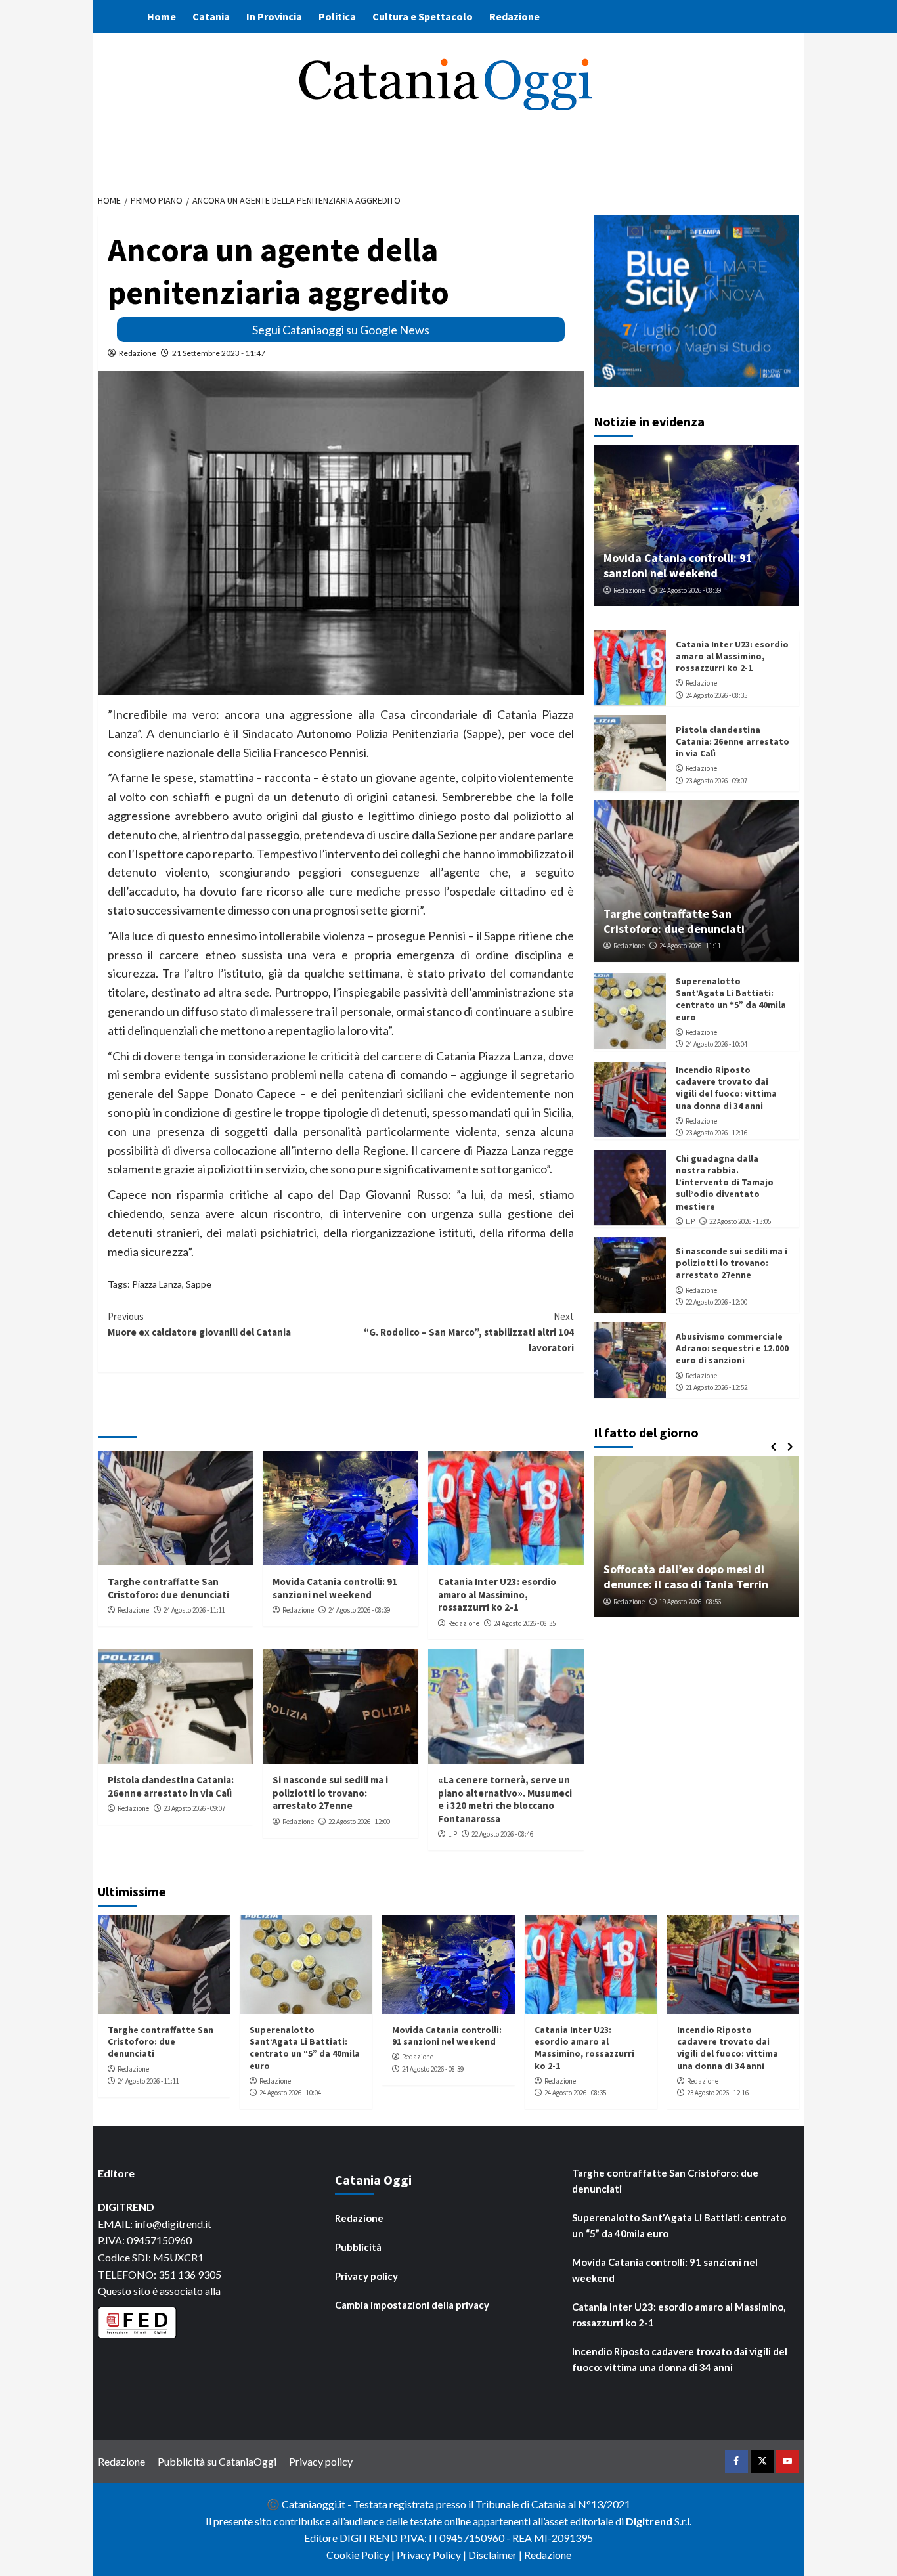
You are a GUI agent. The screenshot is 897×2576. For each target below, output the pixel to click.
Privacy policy (366, 2276)
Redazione (514, 16)
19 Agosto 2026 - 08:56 (690, 1601)
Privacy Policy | (432, 2555)
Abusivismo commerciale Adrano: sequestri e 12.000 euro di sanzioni (732, 1347)
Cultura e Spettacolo (423, 16)
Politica (337, 16)
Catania (211, 16)
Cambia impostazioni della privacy (412, 2305)
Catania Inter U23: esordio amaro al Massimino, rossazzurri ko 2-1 (497, 1594)
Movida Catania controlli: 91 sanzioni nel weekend (335, 1588)
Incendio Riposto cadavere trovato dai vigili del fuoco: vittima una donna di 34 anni (726, 1087)
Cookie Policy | (361, 2555)
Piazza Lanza (157, 1284)
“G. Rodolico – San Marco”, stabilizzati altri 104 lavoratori (469, 1332)
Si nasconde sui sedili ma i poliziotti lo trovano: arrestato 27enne (330, 1793)
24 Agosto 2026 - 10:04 (716, 1044)
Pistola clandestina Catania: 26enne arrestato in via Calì (171, 1786)
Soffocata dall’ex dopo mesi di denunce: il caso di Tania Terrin (686, 1576)
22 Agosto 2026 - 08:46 (502, 1834)
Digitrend (649, 2521)
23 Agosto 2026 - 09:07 (194, 1808)
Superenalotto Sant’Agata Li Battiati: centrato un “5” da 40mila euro (731, 998)
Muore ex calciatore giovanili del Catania (199, 1324)
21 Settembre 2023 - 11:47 (219, 353)
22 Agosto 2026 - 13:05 (740, 1221)
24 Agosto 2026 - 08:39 (359, 1610)
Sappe (199, 1284)
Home (162, 16)
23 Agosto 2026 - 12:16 (716, 1132)
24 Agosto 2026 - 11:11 (194, 1610)
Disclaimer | (496, 2555)
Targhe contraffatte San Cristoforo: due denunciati (168, 1588)
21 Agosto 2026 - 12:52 (716, 1387)
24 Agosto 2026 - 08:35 (525, 1623)
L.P (452, 1834)
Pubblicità (358, 2247)
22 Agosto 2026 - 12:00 (359, 1822)
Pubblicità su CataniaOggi (217, 2461)
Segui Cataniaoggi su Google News (341, 330)
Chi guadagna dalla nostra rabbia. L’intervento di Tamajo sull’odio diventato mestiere (725, 1182)
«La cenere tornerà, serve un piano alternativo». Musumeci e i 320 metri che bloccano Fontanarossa (505, 1799)
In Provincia (274, 16)
